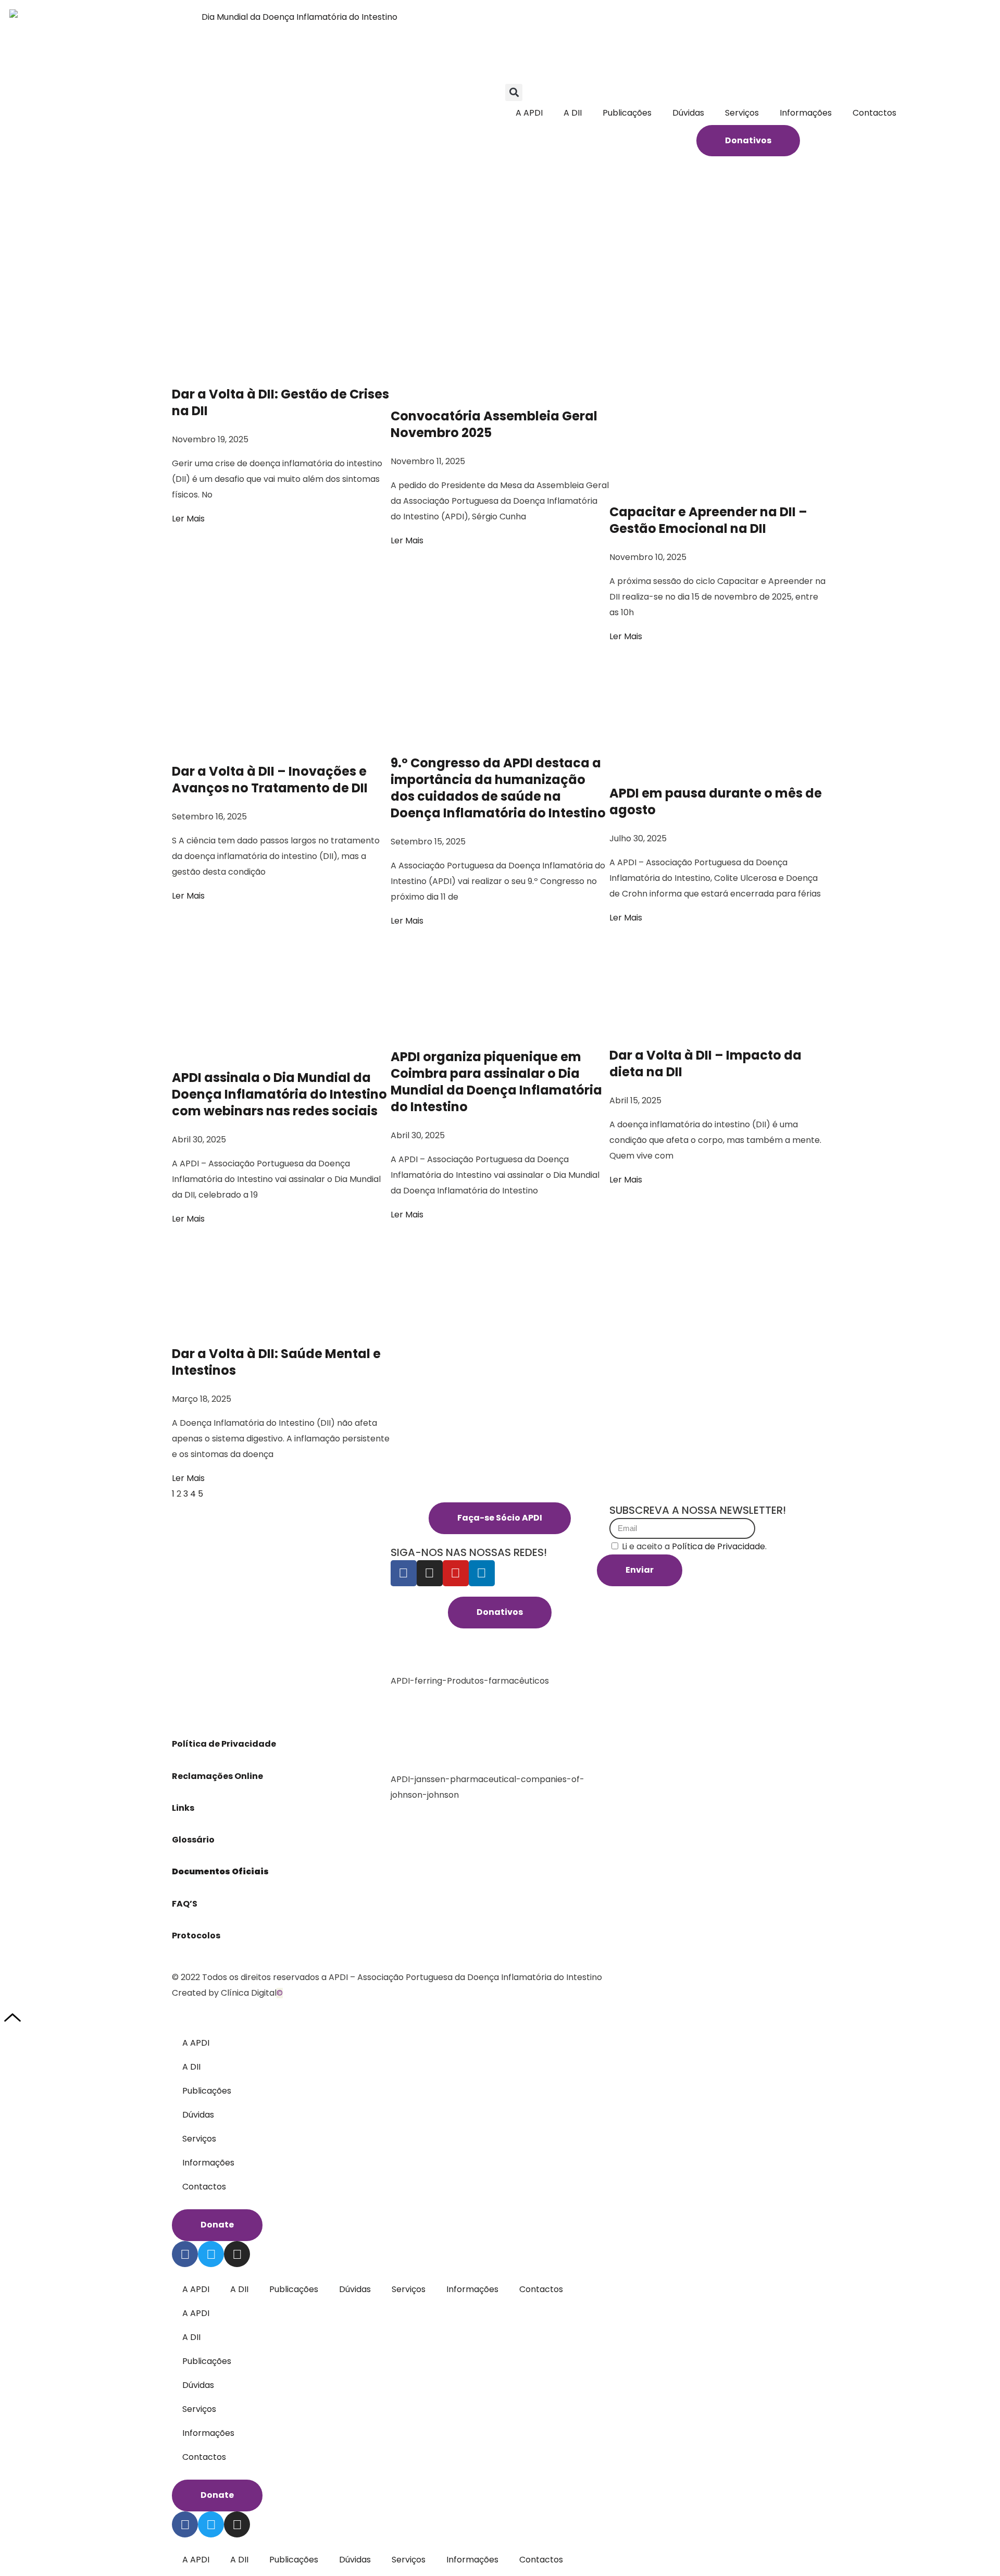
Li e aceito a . (694, 1546)
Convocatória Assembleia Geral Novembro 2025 (494, 424)
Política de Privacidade (225, 1744)
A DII (573, 113)
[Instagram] (430, 1573)
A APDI (529, 113)
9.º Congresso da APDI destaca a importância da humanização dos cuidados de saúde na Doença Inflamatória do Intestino (499, 788)
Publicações (627, 113)
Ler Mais (188, 519)
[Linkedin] (482, 1573)
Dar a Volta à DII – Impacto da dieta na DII (705, 1063)
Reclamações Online (217, 1776)
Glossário (193, 1840)
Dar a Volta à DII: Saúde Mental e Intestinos (276, 1362)
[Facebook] (404, 1573)
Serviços (742, 113)
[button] (514, 92)
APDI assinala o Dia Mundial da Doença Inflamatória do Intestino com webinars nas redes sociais (279, 1094)
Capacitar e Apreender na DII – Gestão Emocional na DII (708, 520)
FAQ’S (185, 1904)
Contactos (874, 113)
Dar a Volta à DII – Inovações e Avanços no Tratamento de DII (271, 780)
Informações (806, 113)
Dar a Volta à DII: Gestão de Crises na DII (280, 402)
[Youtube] (456, 1573)
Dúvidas (688, 113)
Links (184, 1808)
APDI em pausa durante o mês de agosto (716, 801)
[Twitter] (211, 2254)
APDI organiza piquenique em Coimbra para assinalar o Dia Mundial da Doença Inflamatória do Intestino (496, 1082)
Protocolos (196, 1936)
